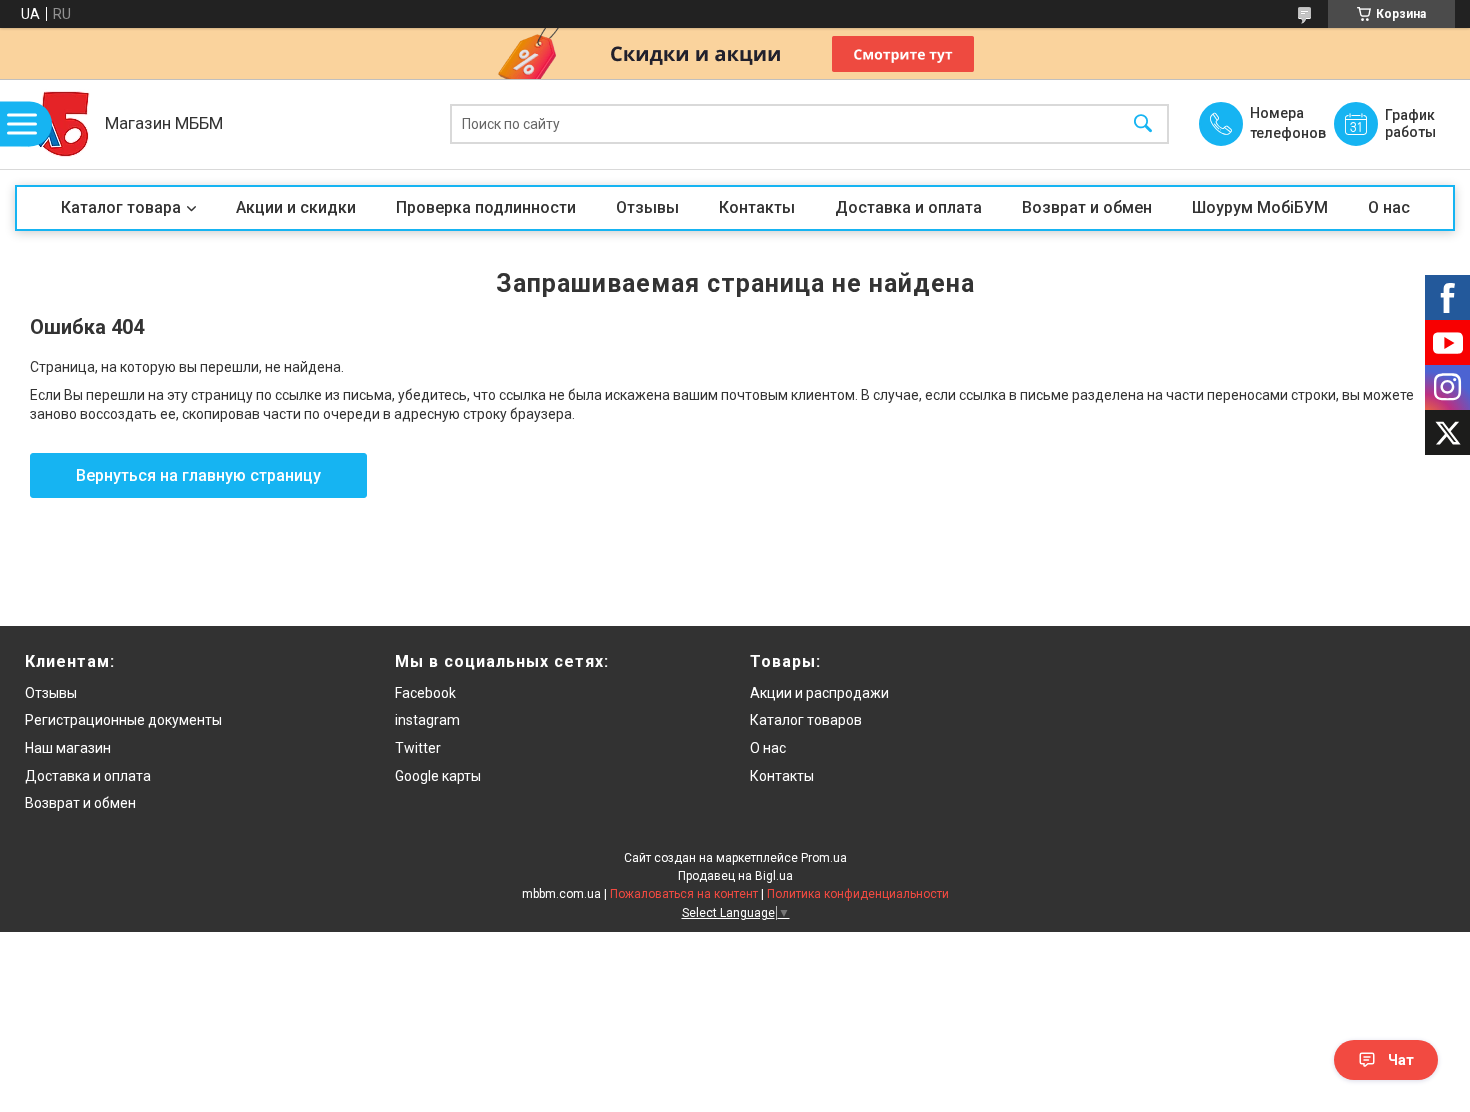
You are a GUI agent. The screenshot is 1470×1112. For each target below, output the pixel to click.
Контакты (757, 207)
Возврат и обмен (1087, 207)
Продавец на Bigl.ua (735, 876)
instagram (427, 720)
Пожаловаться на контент (684, 894)
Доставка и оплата (908, 207)
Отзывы (647, 207)
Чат (1401, 1060)
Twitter (418, 748)
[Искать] (1143, 124)
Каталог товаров (806, 720)
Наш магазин (68, 748)
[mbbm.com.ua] (55, 124)
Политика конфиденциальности (858, 894)
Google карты (438, 776)
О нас (1389, 207)
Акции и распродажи (819, 693)
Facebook (425, 693)
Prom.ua (824, 858)
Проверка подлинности (486, 207)
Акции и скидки (296, 207)
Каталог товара (121, 207)
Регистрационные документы (123, 720)
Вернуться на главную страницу (198, 475)
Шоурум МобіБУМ (1260, 207)
